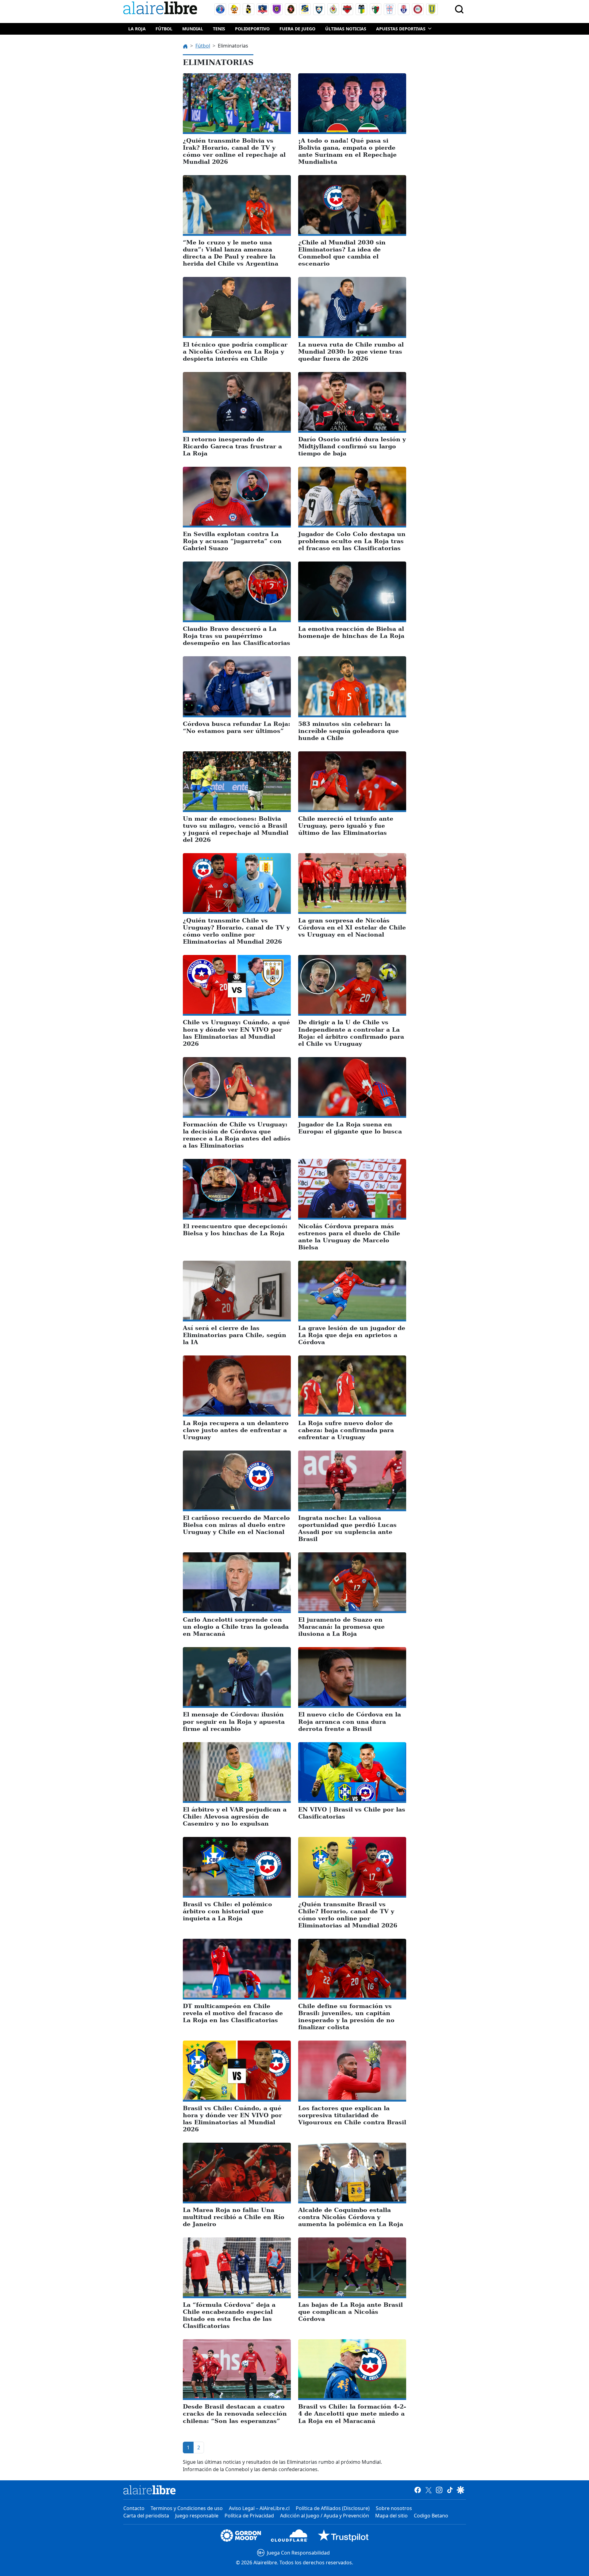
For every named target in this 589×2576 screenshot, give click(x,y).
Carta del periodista (146, 2516)
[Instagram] (439, 2490)
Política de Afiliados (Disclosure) (333, 2508)
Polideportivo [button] (252, 29)
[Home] (162, 9)
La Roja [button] (137, 29)
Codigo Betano (431, 2516)
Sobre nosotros (394, 2508)
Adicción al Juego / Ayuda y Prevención (325, 2516)
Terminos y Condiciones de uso (187, 2508)
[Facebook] (418, 2490)
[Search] (459, 9)
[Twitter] (428, 2490)
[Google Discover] (461, 2490)
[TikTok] (450, 2490)
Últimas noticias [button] (346, 29)
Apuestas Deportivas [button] (401, 29)
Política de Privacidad (249, 2516)
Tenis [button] (219, 29)
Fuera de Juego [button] (297, 29)
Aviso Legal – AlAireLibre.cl (259, 2508)
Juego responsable (197, 2516)
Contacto (134, 2508)
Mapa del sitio (391, 2516)
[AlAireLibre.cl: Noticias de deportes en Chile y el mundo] (150, 2490)
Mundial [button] (193, 29)
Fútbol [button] (164, 29)
